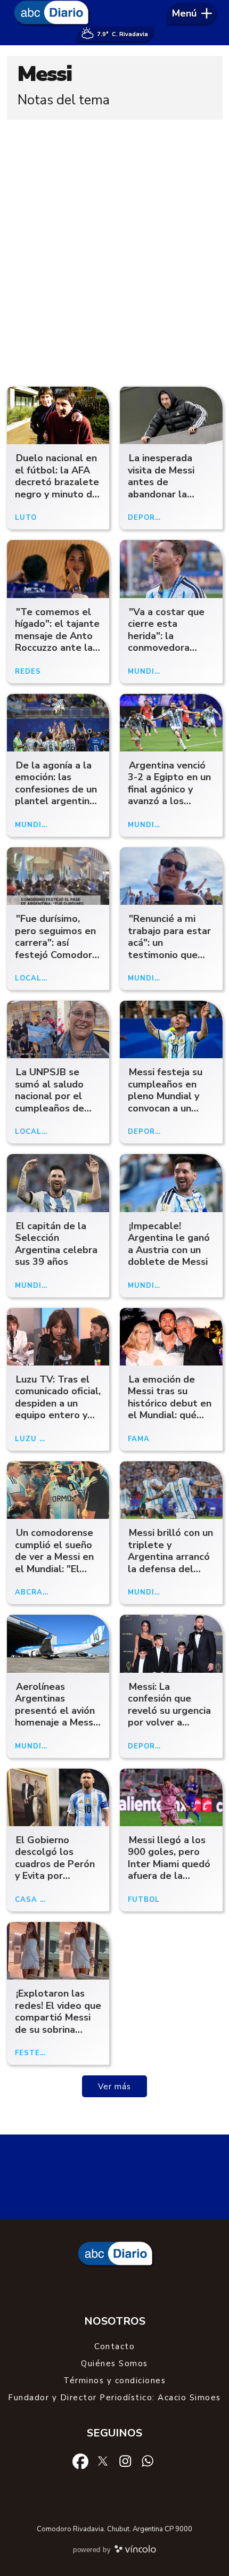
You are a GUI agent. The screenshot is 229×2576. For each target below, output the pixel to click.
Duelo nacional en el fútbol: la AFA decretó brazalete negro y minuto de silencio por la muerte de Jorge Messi (57, 494)
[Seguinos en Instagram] (125, 2460)
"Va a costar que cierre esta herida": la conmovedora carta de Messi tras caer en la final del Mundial (166, 648)
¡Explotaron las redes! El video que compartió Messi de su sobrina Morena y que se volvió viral (58, 2023)
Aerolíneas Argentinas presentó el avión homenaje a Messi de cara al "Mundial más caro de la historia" (56, 1723)
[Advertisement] (114, 250)
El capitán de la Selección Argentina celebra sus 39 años (56, 1244)
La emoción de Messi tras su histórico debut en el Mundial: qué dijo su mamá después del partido (170, 1415)
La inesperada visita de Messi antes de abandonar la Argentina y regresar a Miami (166, 488)
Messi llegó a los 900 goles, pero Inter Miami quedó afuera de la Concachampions (169, 1864)
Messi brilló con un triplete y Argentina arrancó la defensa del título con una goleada (170, 1563)
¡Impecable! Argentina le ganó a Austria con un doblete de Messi (169, 1244)
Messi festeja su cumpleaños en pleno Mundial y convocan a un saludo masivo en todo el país (167, 1102)
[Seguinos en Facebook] (80, 2460)
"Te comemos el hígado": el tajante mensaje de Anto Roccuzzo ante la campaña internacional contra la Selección (57, 654)
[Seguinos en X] (103, 2460)
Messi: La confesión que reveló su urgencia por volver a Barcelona (169, 1711)
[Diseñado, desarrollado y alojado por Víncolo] (135, 2551)
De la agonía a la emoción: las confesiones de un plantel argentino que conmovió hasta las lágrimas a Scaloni (56, 801)
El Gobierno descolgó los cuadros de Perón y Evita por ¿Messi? (55, 1864)
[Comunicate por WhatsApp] (148, 2460)
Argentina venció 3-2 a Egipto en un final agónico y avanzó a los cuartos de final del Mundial (169, 795)
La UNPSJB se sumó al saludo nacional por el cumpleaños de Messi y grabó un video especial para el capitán (53, 1108)
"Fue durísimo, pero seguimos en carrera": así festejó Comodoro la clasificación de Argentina (56, 949)
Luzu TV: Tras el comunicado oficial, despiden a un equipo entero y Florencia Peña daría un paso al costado (58, 1415)
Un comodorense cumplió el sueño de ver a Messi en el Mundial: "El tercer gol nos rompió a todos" (54, 1563)
